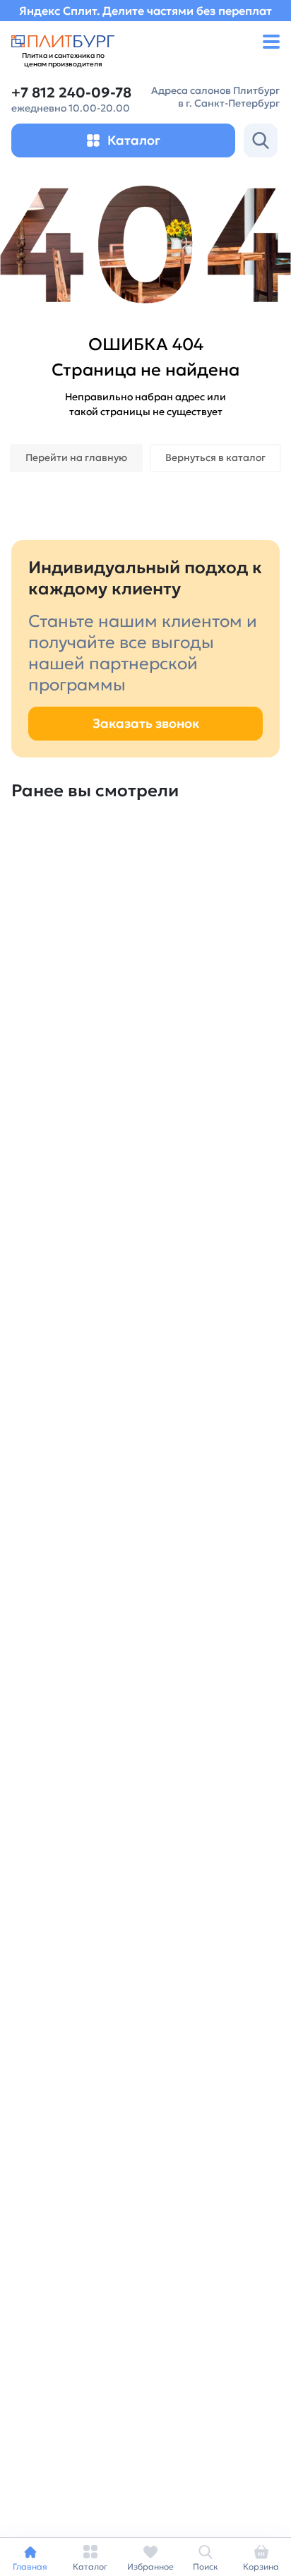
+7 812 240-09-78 (71, 93)
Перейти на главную (76, 457)
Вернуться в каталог (215, 457)
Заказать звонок (146, 723)
